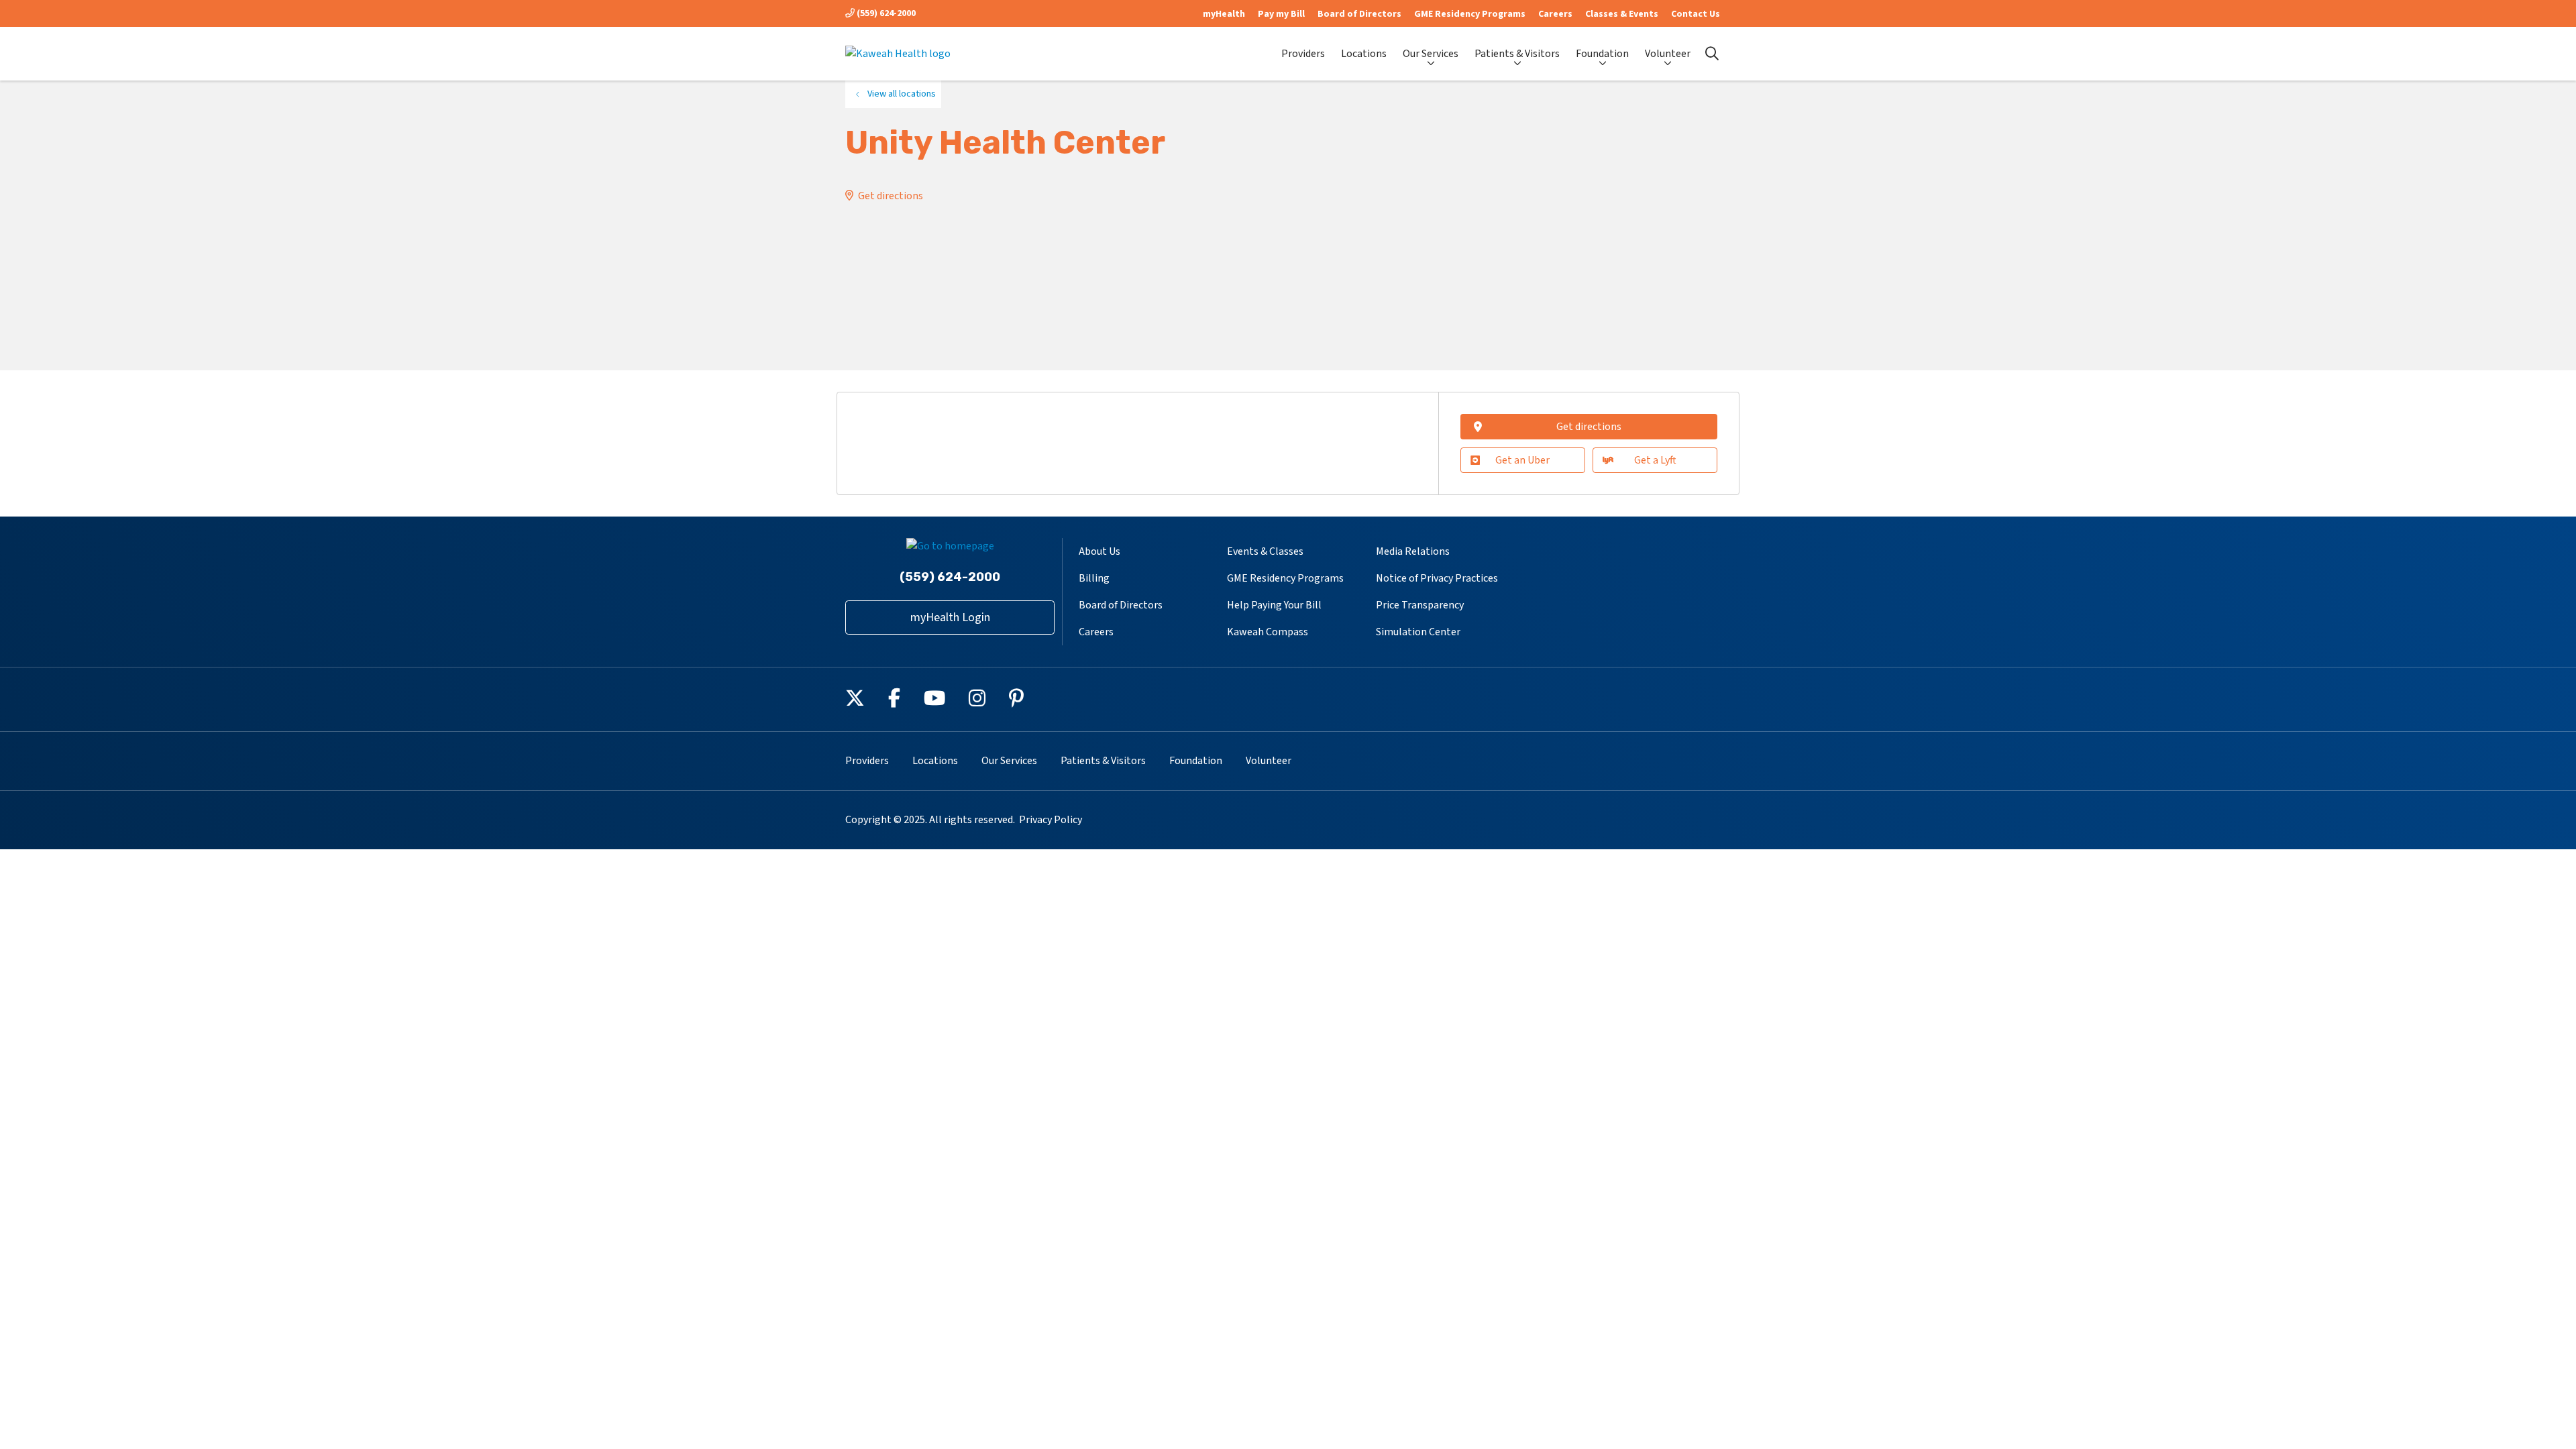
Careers (1555, 14)
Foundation (1602, 54)
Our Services (1431, 54)
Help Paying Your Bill (1274, 605)
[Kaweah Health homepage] (898, 54)
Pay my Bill (1281, 14)
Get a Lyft (1655, 460)
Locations (1364, 54)
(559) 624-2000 (885, 13)
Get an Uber (1522, 460)
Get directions (891, 196)
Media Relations (1413, 551)
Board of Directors (1359, 14)
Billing (1094, 578)
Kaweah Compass (1268, 632)
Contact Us (1696, 14)
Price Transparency (1420, 605)
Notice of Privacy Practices (1437, 578)
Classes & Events (1622, 14)
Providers (1303, 54)
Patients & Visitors (1517, 54)
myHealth (1224, 14)
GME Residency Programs (1470, 14)
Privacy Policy (1051, 820)
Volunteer (1668, 54)
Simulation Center (1418, 632)
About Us (1099, 551)
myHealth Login (950, 618)
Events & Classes (1265, 551)
